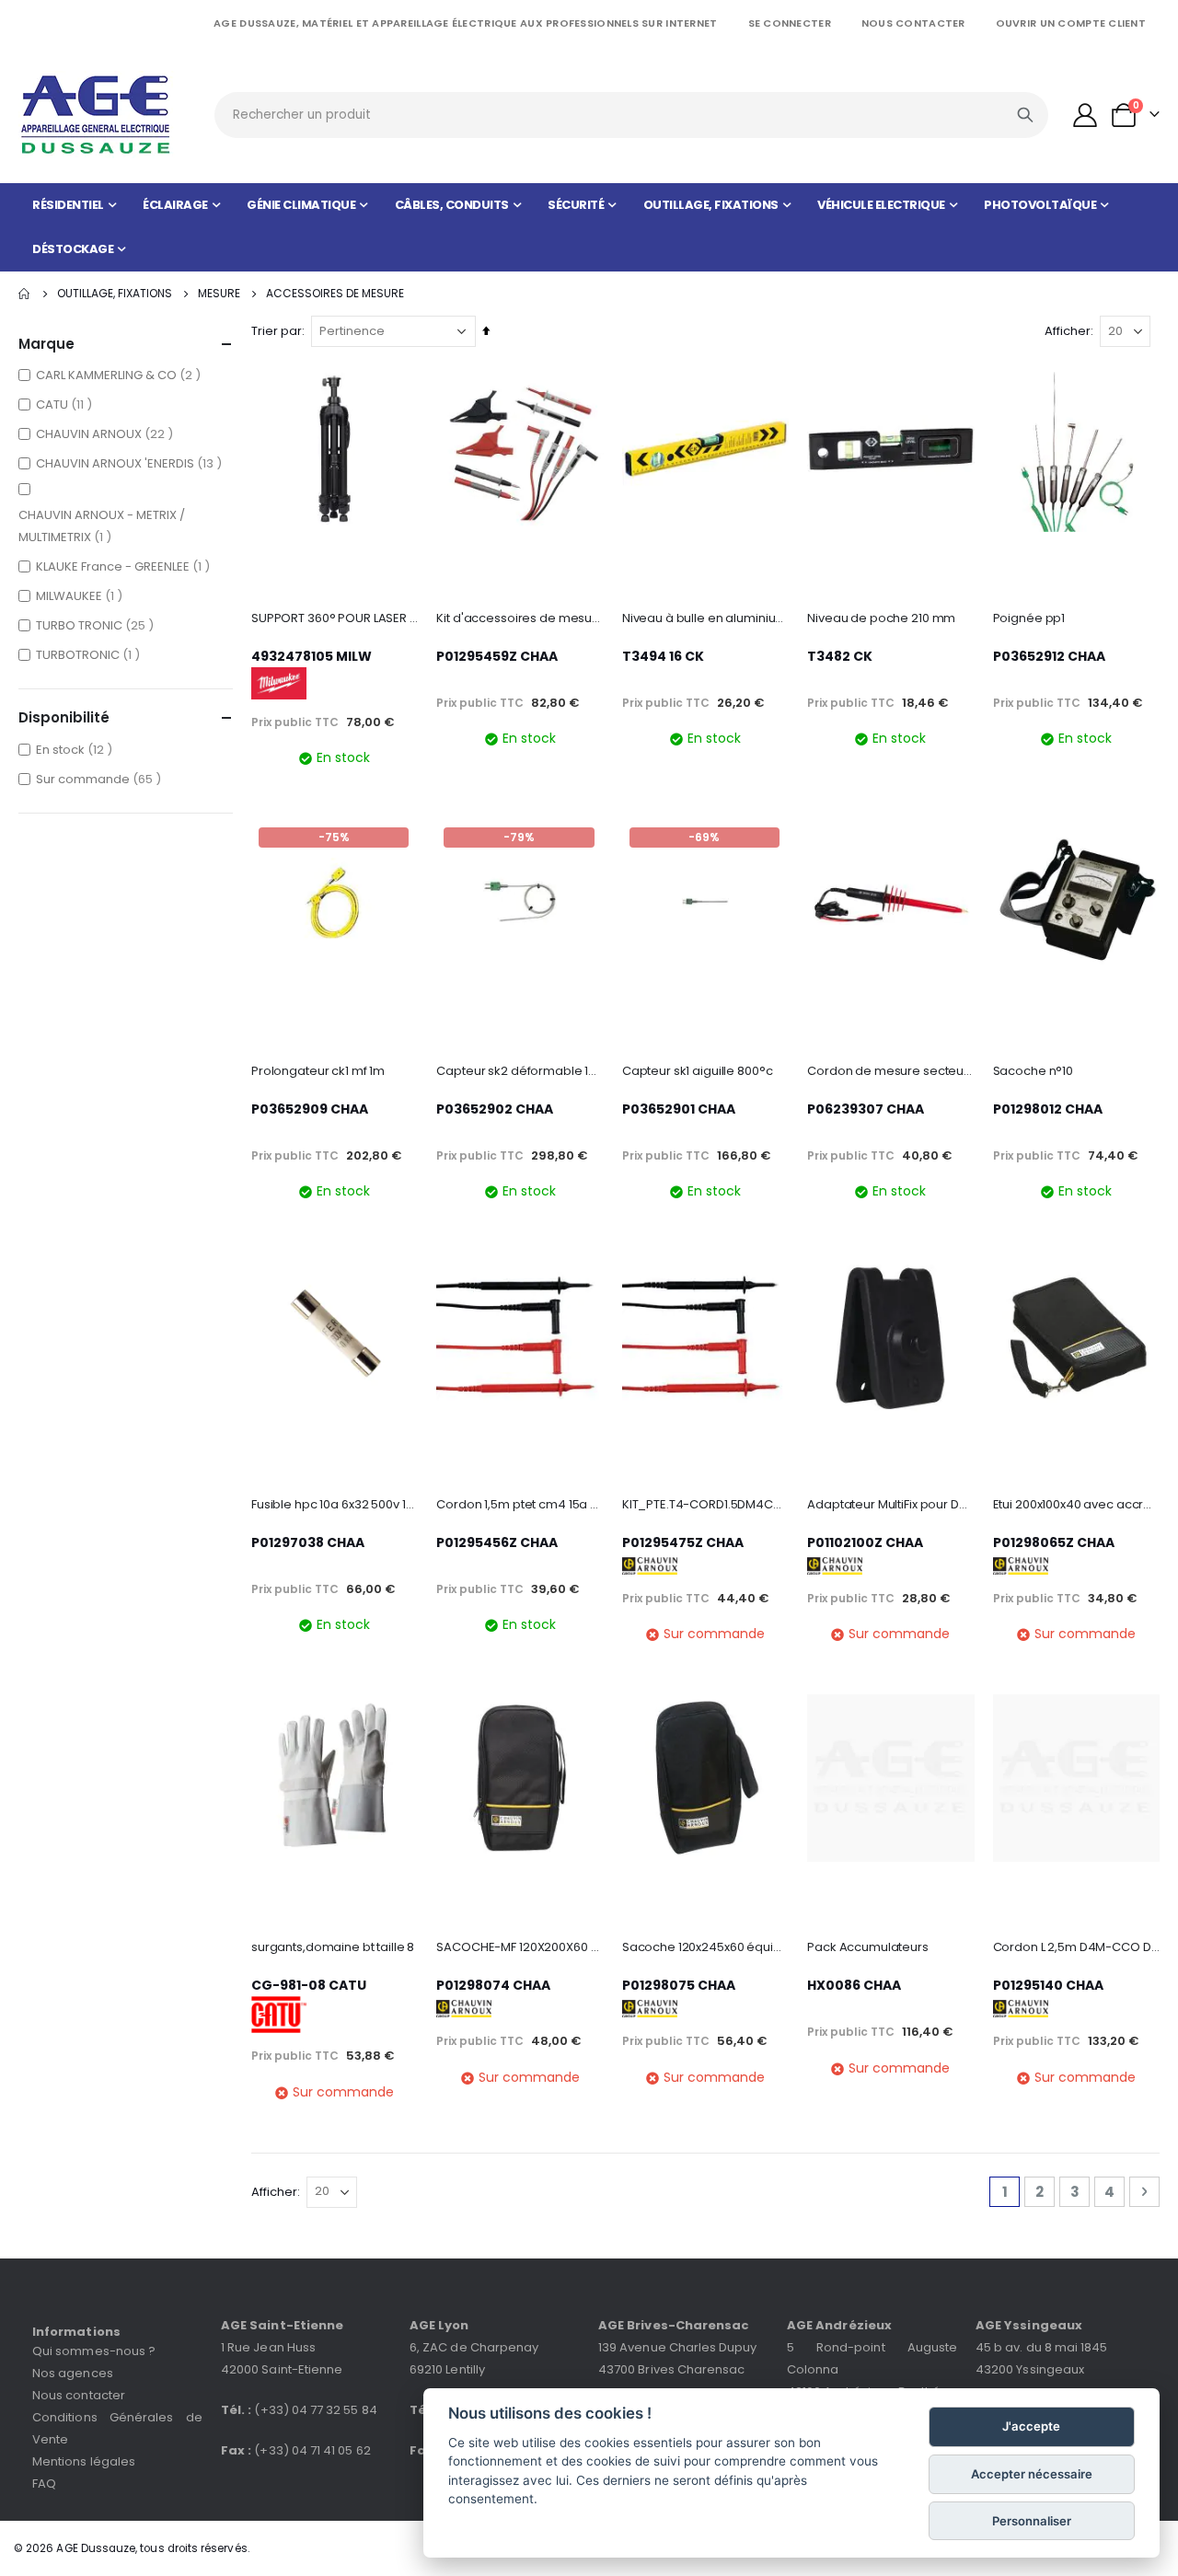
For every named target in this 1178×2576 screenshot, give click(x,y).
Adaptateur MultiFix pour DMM (890, 1505)
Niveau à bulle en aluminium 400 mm (705, 618)
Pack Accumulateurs (868, 1947)
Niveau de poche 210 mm (881, 618)
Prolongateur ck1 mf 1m (318, 1071)
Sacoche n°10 (1033, 1071)
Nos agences (73, 2373)
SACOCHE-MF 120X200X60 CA (520, 1947)
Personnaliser (1032, 2521)
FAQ (44, 2484)
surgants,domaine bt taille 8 (333, 1947)
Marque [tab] (46, 344)
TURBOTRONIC (90, 654)
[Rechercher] (1025, 115)
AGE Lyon (439, 2325)
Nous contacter (913, 23)
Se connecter (790, 23)
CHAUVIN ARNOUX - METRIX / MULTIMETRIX (102, 526)
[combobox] (631, 115)
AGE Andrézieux (839, 2325)
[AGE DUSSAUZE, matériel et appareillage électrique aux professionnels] (97, 115)
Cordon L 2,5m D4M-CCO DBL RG (1076, 1947)
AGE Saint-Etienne (282, 2325)
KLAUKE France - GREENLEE (125, 566)
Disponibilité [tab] (64, 717)
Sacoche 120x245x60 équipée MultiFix (705, 1947)
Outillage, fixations (115, 294)
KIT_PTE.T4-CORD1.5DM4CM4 (705, 1505)
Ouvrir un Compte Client (1071, 23)
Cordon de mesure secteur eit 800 (890, 1071)
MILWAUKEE (81, 595)
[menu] (589, 227)
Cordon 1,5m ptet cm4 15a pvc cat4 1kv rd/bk (520, 1505)
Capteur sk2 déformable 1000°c (520, 1071)
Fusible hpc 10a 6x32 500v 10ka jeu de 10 (335, 1505)
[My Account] (1086, 115)
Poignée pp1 (1029, 618)
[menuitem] (74, 205)
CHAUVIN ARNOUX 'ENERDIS (131, 463)
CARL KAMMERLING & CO (121, 375)
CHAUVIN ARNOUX (107, 433)
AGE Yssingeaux (1029, 2325)
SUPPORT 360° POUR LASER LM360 (335, 618)
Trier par (277, 331)
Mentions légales (84, 2461)
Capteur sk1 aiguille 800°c (698, 1071)
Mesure (219, 294)
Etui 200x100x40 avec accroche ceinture (1076, 1505)
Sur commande (101, 779)
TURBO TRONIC (97, 625)
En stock (76, 749)
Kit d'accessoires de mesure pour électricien (520, 618)
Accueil (25, 294)
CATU (66, 404)
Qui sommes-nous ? (94, 2351)
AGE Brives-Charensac (674, 2325)
